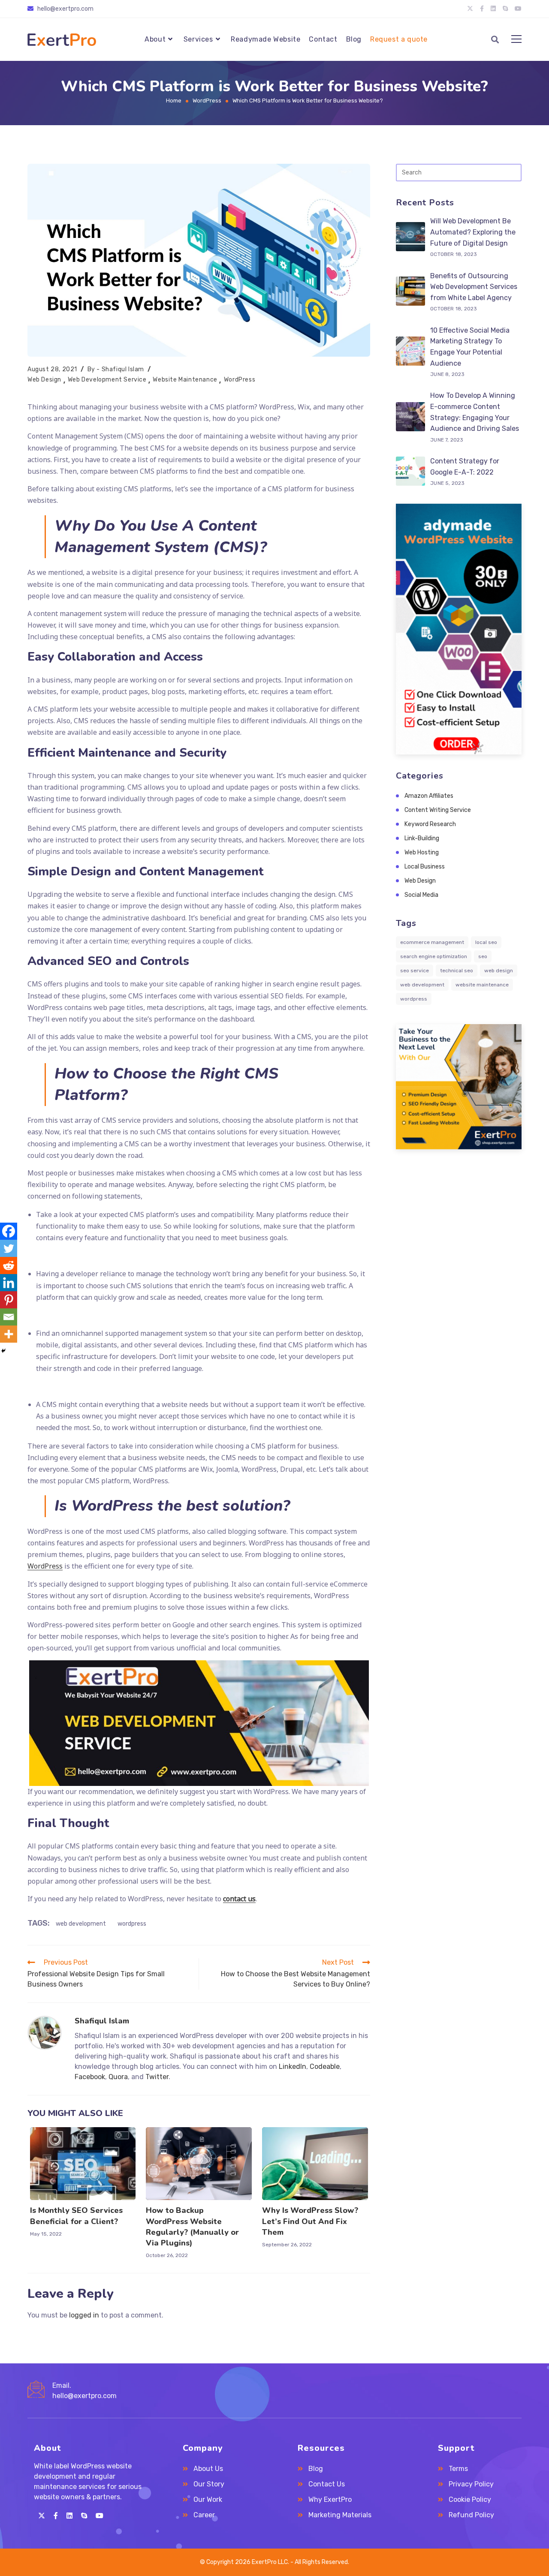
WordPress (240, 380)
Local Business (425, 867)
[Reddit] (9, 1265)
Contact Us (327, 2484)
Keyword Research (430, 824)
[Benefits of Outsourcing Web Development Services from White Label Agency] (410, 291)
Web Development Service (107, 380)
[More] (9, 1334)
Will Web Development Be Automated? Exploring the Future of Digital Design (473, 232)
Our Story (209, 2484)
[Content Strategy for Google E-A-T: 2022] (410, 471)
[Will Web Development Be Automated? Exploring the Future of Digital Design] (410, 237)
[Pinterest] (9, 1300)
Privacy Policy (471, 2484)
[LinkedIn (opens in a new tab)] (493, 9)
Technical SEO (457, 971)
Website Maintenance (185, 380)
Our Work (208, 2499)
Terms (458, 2469)
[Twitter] (9, 1248)
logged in (84, 2315)
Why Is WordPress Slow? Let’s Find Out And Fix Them (310, 2221)
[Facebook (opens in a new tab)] (482, 9)
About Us (208, 2469)
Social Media (421, 895)
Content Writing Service (438, 810)
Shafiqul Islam (123, 369)
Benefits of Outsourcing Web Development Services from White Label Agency (474, 287)
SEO (483, 956)
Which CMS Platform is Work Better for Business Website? (308, 101)
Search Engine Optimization (434, 956)
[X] (42, 2516)
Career (204, 2515)
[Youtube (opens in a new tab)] (516, 9)
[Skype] (84, 2516)
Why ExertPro (330, 2499)
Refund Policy (471, 2515)
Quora (118, 2077)
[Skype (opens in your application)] (505, 9)
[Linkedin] (9, 1283)
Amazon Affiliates (429, 796)
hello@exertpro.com (84, 2396)
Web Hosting (422, 852)
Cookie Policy (470, 2499)
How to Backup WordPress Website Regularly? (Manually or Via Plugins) (192, 2227)
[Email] (9, 1317)
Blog (316, 2469)
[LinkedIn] (69, 2516)
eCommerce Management (432, 942)
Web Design (44, 380)
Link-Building (422, 838)
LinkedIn (293, 2067)
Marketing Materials (340, 2515)
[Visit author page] (45, 2032)
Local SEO (486, 942)
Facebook (90, 2077)
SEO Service (415, 971)
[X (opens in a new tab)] (470, 9)
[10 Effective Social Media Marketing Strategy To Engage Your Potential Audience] (410, 351)
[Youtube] (100, 2516)
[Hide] (3, 1351)
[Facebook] (9, 1231)
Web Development (81, 1924)
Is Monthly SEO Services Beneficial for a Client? (76, 2216)
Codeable (325, 2067)
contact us (239, 1899)
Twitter (157, 2077)
